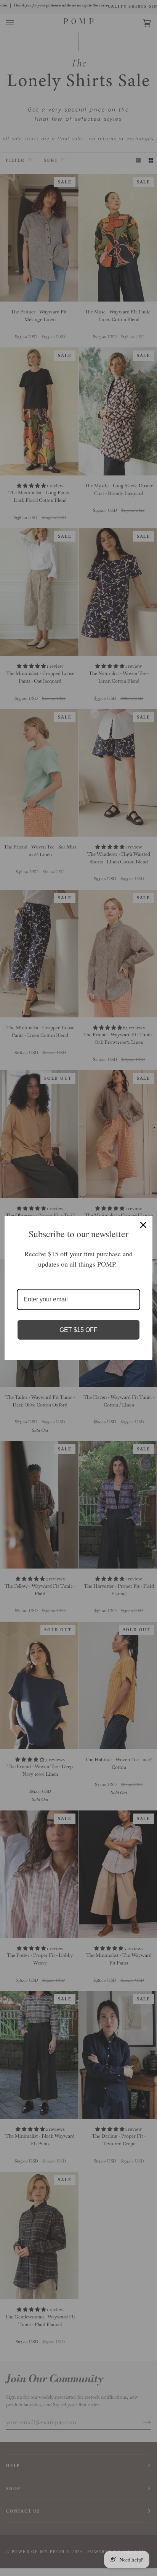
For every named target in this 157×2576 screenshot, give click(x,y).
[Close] (143, 1225)
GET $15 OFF (78, 1330)
